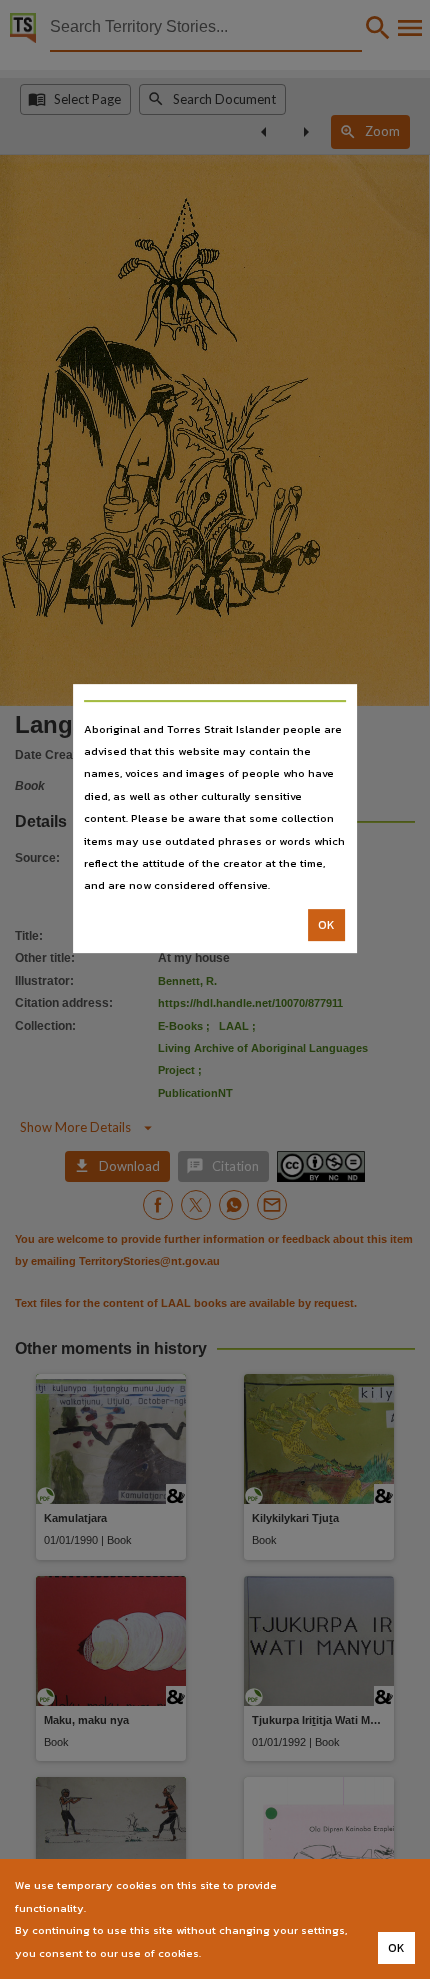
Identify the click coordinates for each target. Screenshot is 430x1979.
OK (326, 925)
